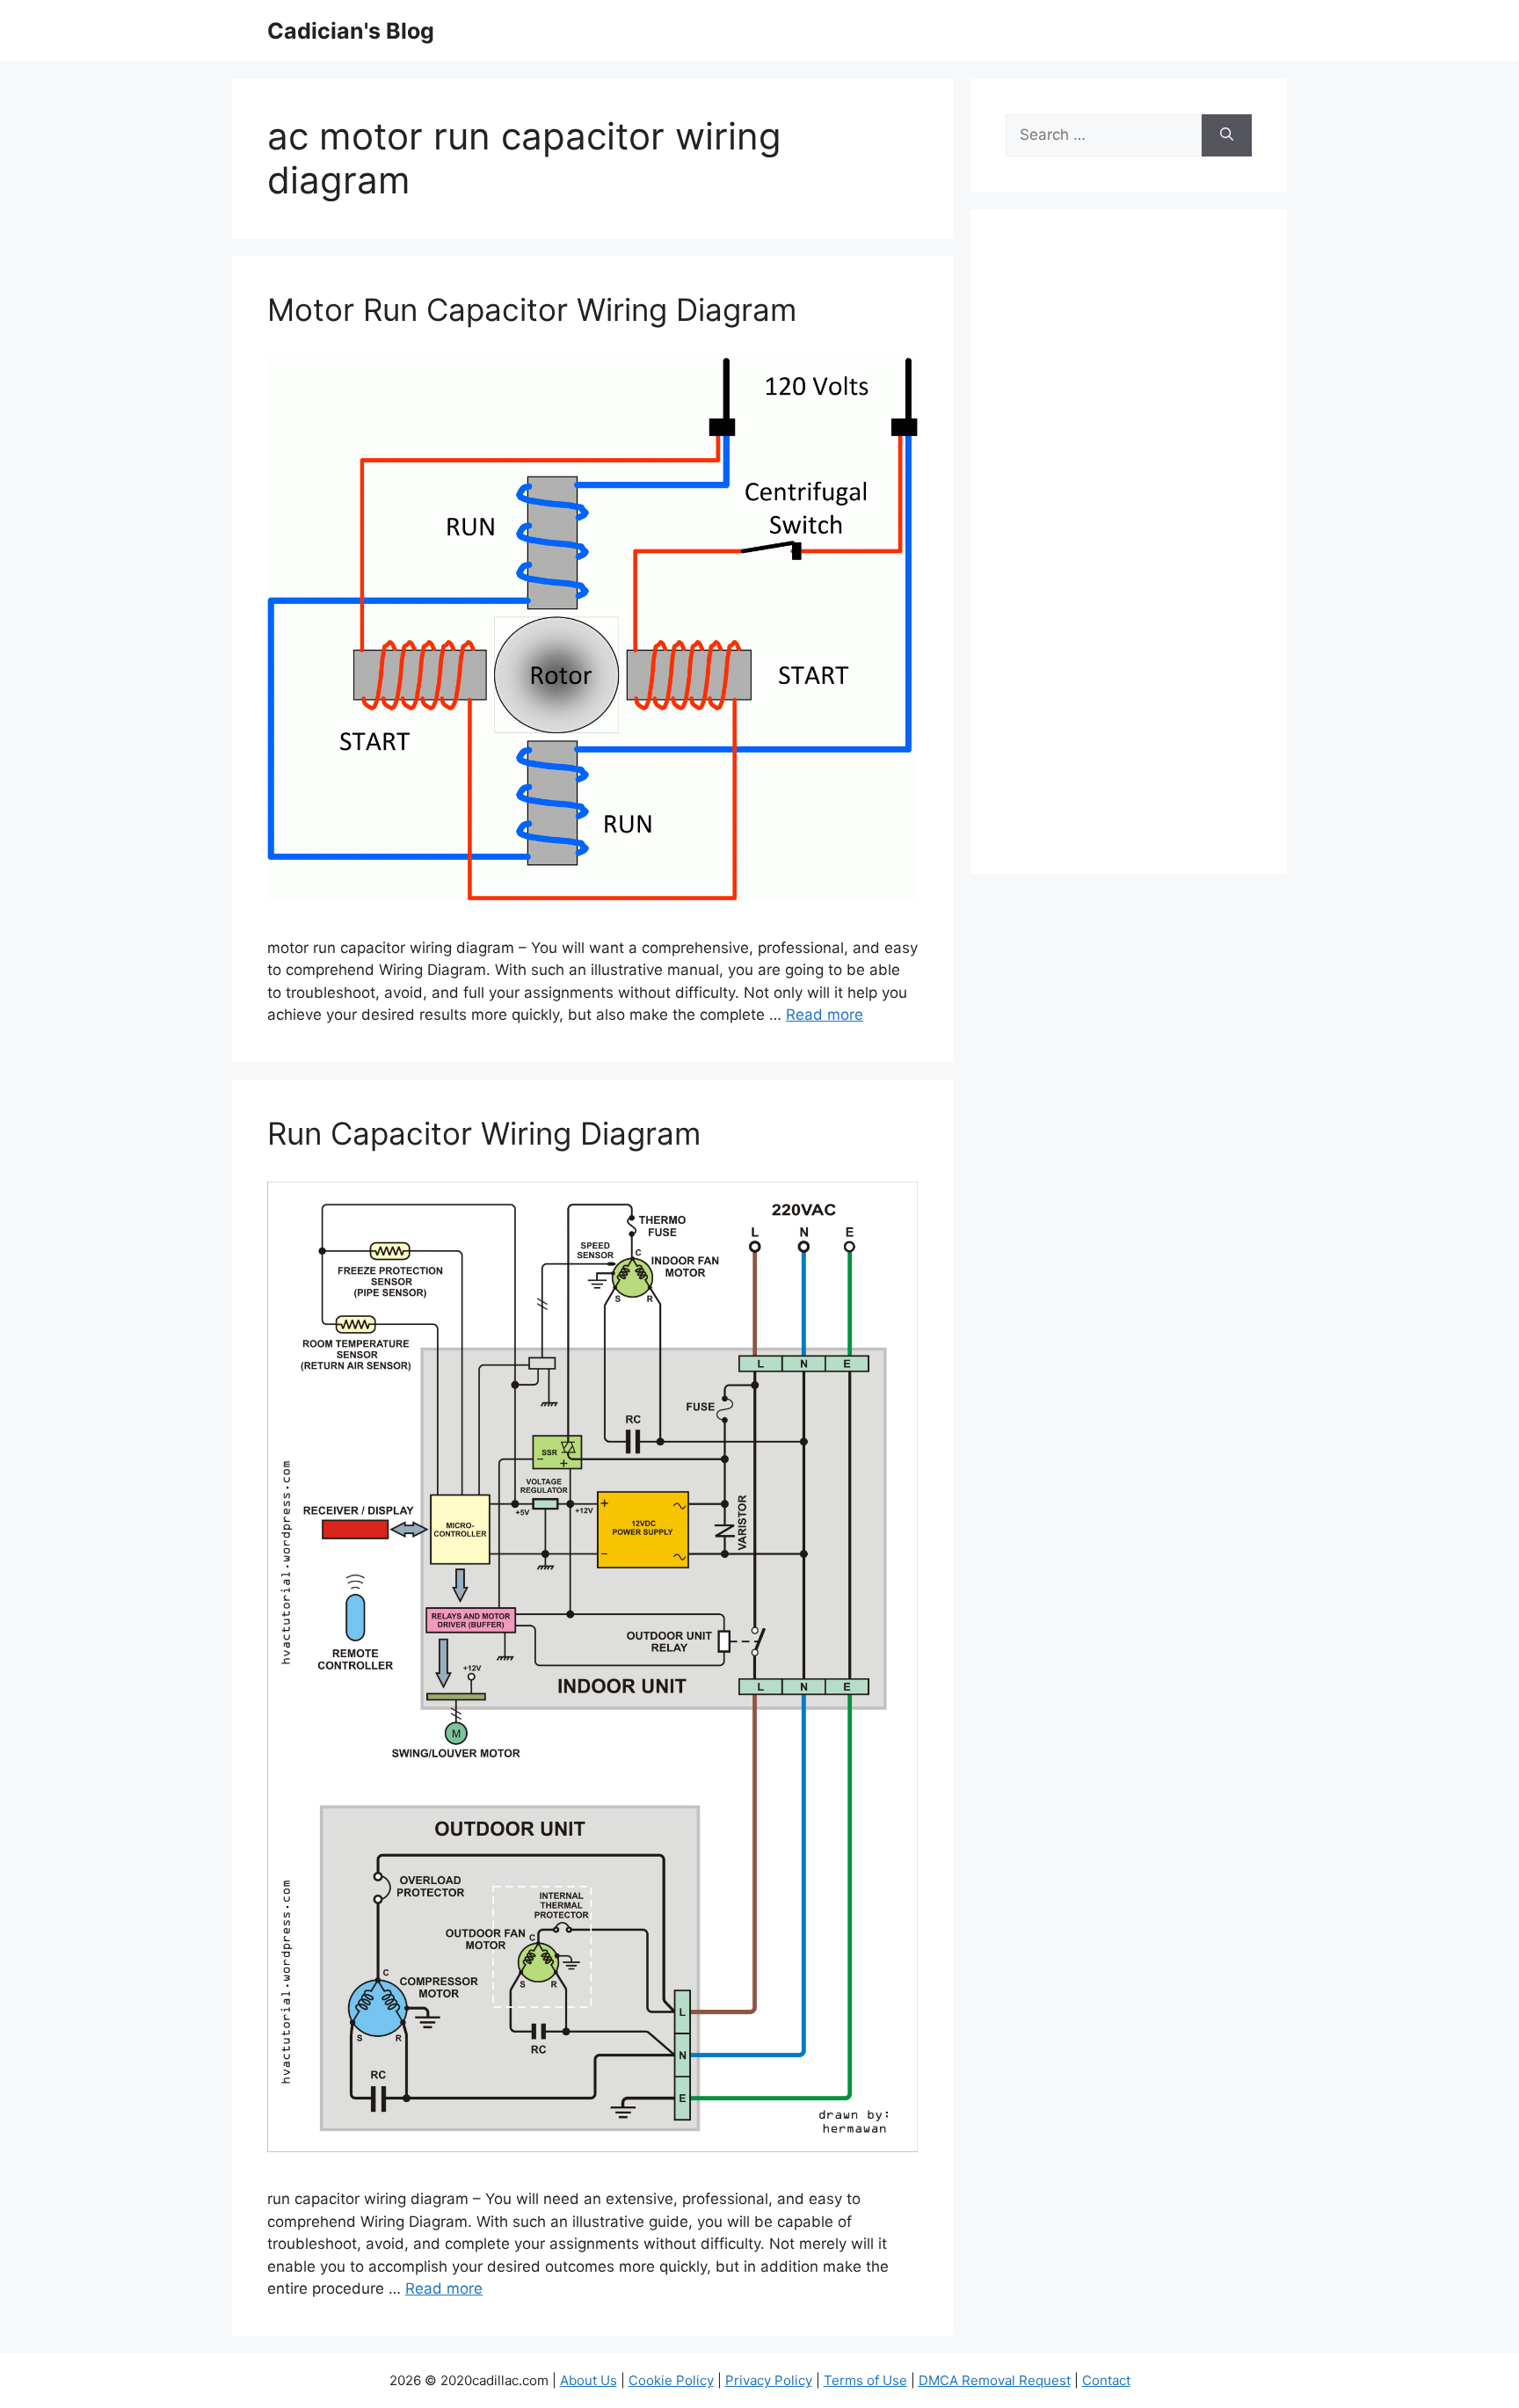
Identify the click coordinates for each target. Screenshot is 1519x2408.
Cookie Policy (671, 2380)
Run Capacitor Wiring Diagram (484, 1133)
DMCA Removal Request (995, 2380)
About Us (589, 2380)
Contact (1106, 2380)
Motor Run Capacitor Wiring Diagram (532, 309)
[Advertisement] (1129, 553)
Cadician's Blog (351, 31)
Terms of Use (865, 2380)
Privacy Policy (769, 2380)
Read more (825, 1015)
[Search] (1227, 135)
